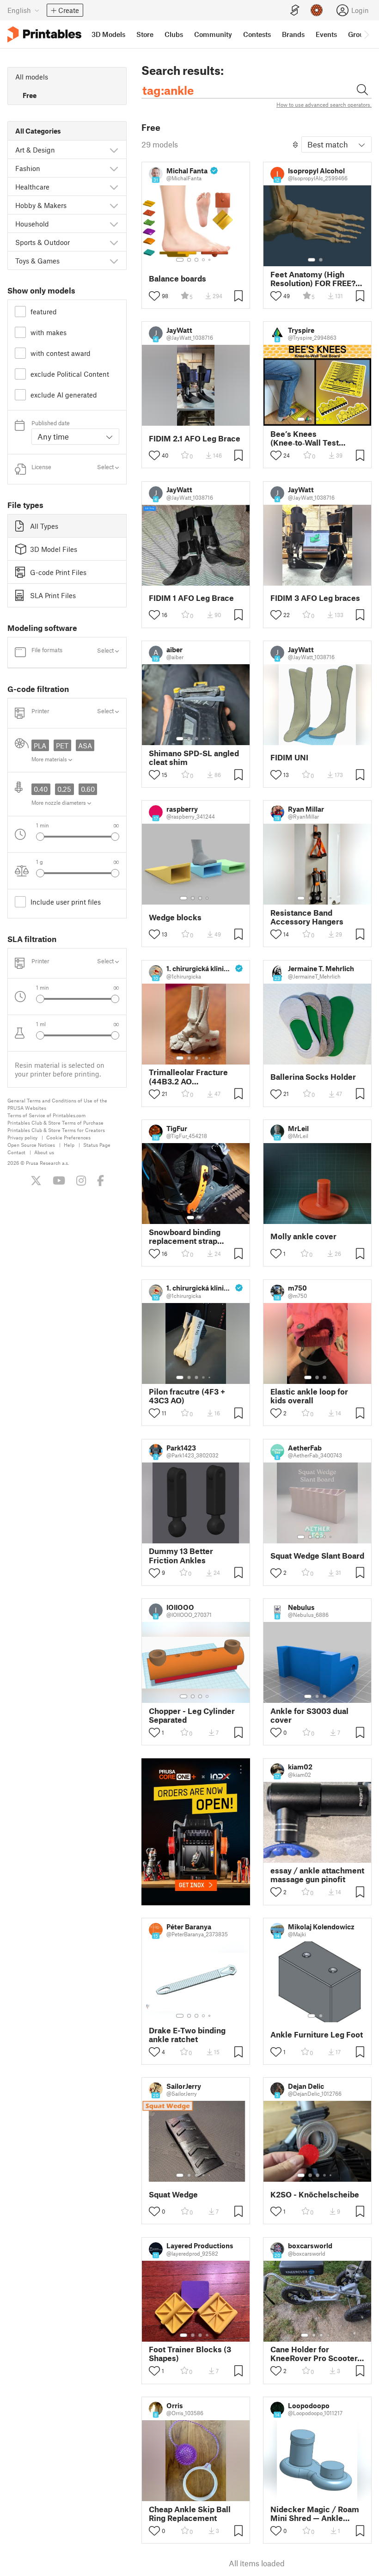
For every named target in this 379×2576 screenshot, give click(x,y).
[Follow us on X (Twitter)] (36, 1181)
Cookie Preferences (68, 1137)
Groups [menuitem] (360, 34)
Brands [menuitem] (293, 34)
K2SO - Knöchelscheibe (315, 2194)
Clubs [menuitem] (174, 34)
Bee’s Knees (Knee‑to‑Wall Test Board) (305, 438)
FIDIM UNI (289, 757)
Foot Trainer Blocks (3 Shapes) (190, 2354)
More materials (50, 759)
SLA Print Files (53, 595)
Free (30, 95)
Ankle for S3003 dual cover (309, 1715)
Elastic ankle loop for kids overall (309, 1396)
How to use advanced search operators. (324, 104)
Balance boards (177, 278)
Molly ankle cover (303, 1236)
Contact (16, 1152)
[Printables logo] (44, 34)
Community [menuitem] (213, 34)
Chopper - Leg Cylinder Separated (192, 1715)
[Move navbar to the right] (366, 34)
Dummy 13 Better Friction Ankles (181, 1555)
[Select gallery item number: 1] (180, 260)
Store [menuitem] (145, 34)
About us (44, 1152)
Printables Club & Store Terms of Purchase (55, 1123)
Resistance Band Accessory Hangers (307, 917)
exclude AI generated (64, 395)
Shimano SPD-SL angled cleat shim (194, 758)
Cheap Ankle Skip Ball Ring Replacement (190, 2514)
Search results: (183, 70)
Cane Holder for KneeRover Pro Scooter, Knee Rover (315, 2354)
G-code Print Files (58, 572)
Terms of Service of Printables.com (46, 1115)
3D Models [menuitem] (108, 34)
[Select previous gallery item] (40, 837)
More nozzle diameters (59, 802)
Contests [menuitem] (257, 34)
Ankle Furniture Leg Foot (317, 2034)
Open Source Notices (31, 1145)
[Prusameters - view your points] (317, 10)
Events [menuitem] (326, 34)
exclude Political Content (70, 374)
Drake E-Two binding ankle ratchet (187, 2035)
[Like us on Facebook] (101, 1181)
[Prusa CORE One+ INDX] (196, 1832)
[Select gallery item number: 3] (196, 260)
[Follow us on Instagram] (81, 1181)
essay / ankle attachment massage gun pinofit (317, 1875)
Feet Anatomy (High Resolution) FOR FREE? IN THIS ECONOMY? (313, 279)
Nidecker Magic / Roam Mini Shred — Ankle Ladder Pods (315, 2514)
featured (44, 312)
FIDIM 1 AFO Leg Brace (191, 598)
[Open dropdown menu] (241, 1769)
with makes (49, 332)
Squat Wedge (173, 2194)
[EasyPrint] (295, 10)
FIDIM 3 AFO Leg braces (315, 598)
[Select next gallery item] (115, 837)
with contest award (61, 353)
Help (69, 1145)
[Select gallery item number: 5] (210, 260)
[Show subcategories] (114, 150)
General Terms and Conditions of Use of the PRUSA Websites (57, 1104)
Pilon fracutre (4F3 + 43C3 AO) (187, 1396)
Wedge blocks (175, 917)
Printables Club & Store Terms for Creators (56, 1130)
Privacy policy (22, 1137)
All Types (44, 526)
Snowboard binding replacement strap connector (185, 1236)
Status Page (97, 1145)
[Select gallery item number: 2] (189, 260)
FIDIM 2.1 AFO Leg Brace (195, 438)
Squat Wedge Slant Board (317, 1556)
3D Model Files (54, 549)
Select (106, 467)
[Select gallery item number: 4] (204, 260)
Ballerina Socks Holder (313, 1077)
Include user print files (66, 902)
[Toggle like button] (154, 296)
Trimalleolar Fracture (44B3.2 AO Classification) (188, 1077)
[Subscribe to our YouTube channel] (59, 1181)
